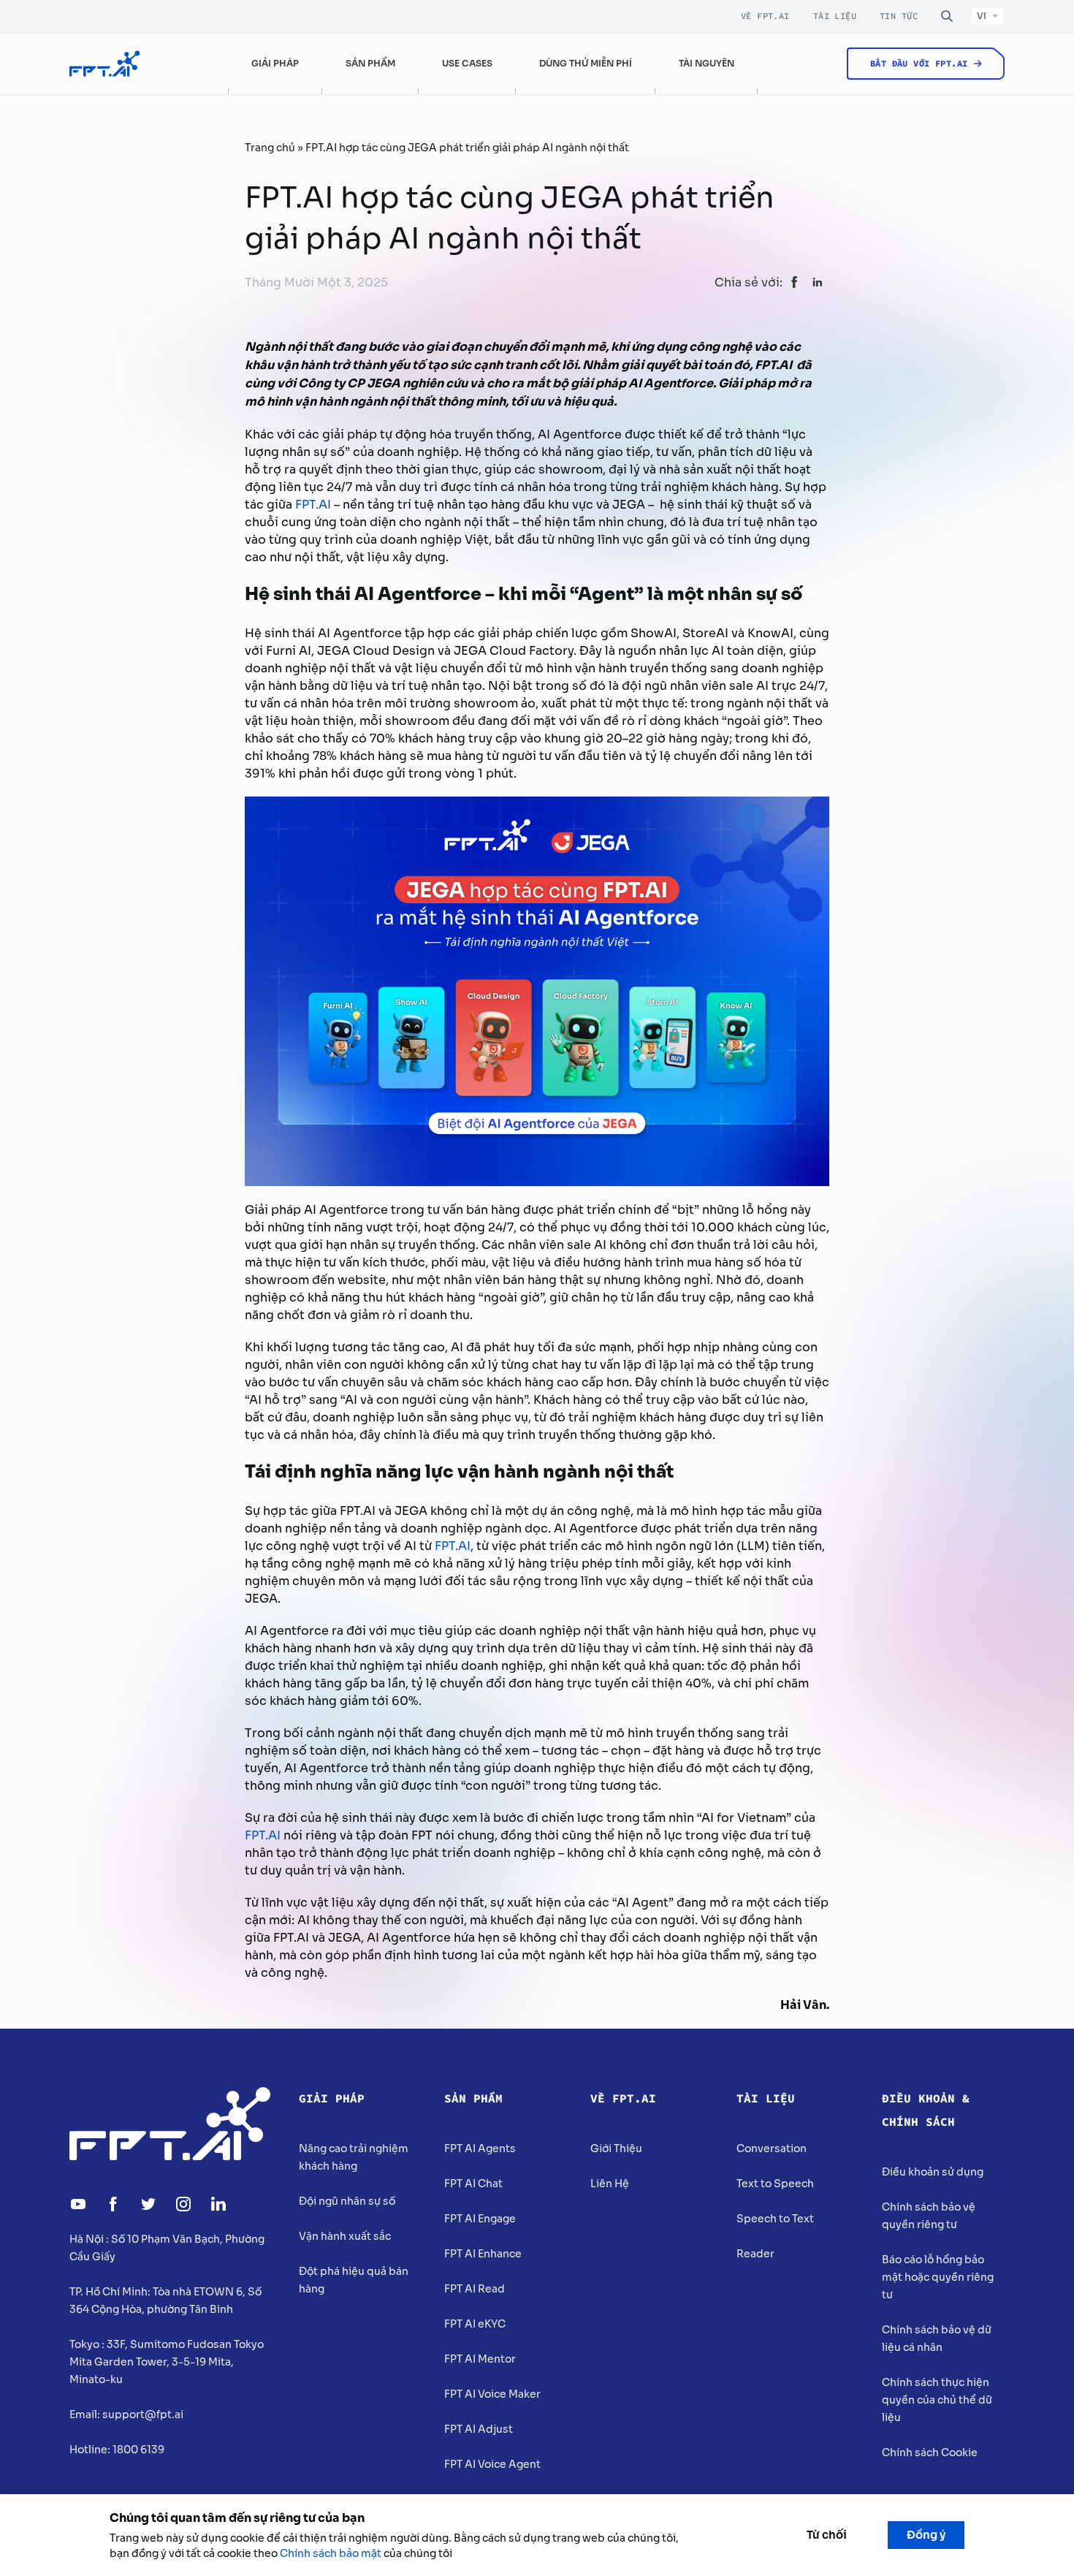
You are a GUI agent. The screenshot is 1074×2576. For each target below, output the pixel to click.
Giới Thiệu (616, 2148)
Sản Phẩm (473, 2099)
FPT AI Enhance (483, 2254)
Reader (755, 2254)
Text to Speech (775, 2184)
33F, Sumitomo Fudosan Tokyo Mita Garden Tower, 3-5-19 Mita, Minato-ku (167, 2362)
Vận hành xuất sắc (345, 2236)
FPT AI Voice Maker (492, 2394)
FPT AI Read (475, 2289)
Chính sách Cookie (930, 2452)
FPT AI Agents (480, 2148)
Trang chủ (270, 148)
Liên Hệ (610, 2184)
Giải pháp (332, 2099)
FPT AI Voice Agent (492, 2464)
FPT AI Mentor (480, 2359)
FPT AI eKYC (475, 2324)
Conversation (772, 2148)
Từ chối (827, 2535)
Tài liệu (835, 16)
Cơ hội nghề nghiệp (863, 114)
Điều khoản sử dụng (933, 2172)
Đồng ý (926, 2535)
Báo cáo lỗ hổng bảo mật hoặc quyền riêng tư (938, 2277)
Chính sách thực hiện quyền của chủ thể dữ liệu (937, 2400)
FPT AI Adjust (479, 2429)
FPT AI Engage (480, 2219)
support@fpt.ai (143, 2414)
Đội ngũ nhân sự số (347, 2201)
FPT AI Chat (473, 2184)
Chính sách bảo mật (331, 2553)
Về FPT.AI (765, 16)
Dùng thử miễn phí (586, 63)
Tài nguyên (707, 63)
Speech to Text (775, 2219)
